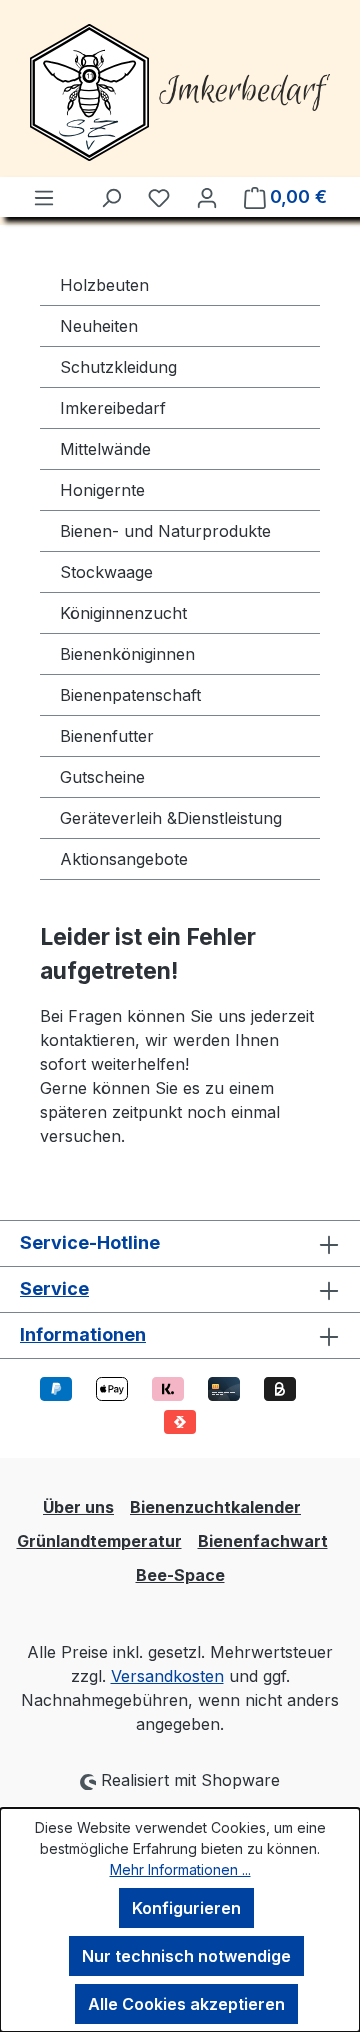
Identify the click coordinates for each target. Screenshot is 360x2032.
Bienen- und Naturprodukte (165, 531)
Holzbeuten (104, 285)
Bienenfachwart (263, 1541)
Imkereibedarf (113, 408)
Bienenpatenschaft (130, 695)
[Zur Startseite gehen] (180, 92)
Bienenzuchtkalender (215, 1507)
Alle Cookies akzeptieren (186, 2004)
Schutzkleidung (118, 367)
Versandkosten (167, 1676)
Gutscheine (102, 777)
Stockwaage (106, 572)
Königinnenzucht (123, 613)
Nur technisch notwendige (186, 1956)
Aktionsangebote (124, 859)
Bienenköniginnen (127, 654)
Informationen (83, 1334)
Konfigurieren (186, 1908)
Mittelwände (105, 449)
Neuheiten (99, 326)
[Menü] (44, 197)
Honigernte (102, 490)
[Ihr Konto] (207, 197)
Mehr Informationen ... (180, 1869)
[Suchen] (111, 197)
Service (54, 1288)
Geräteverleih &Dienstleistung (171, 818)
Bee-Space (180, 1575)
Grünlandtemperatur (99, 1541)
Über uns (78, 1507)
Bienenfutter (107, 736)
